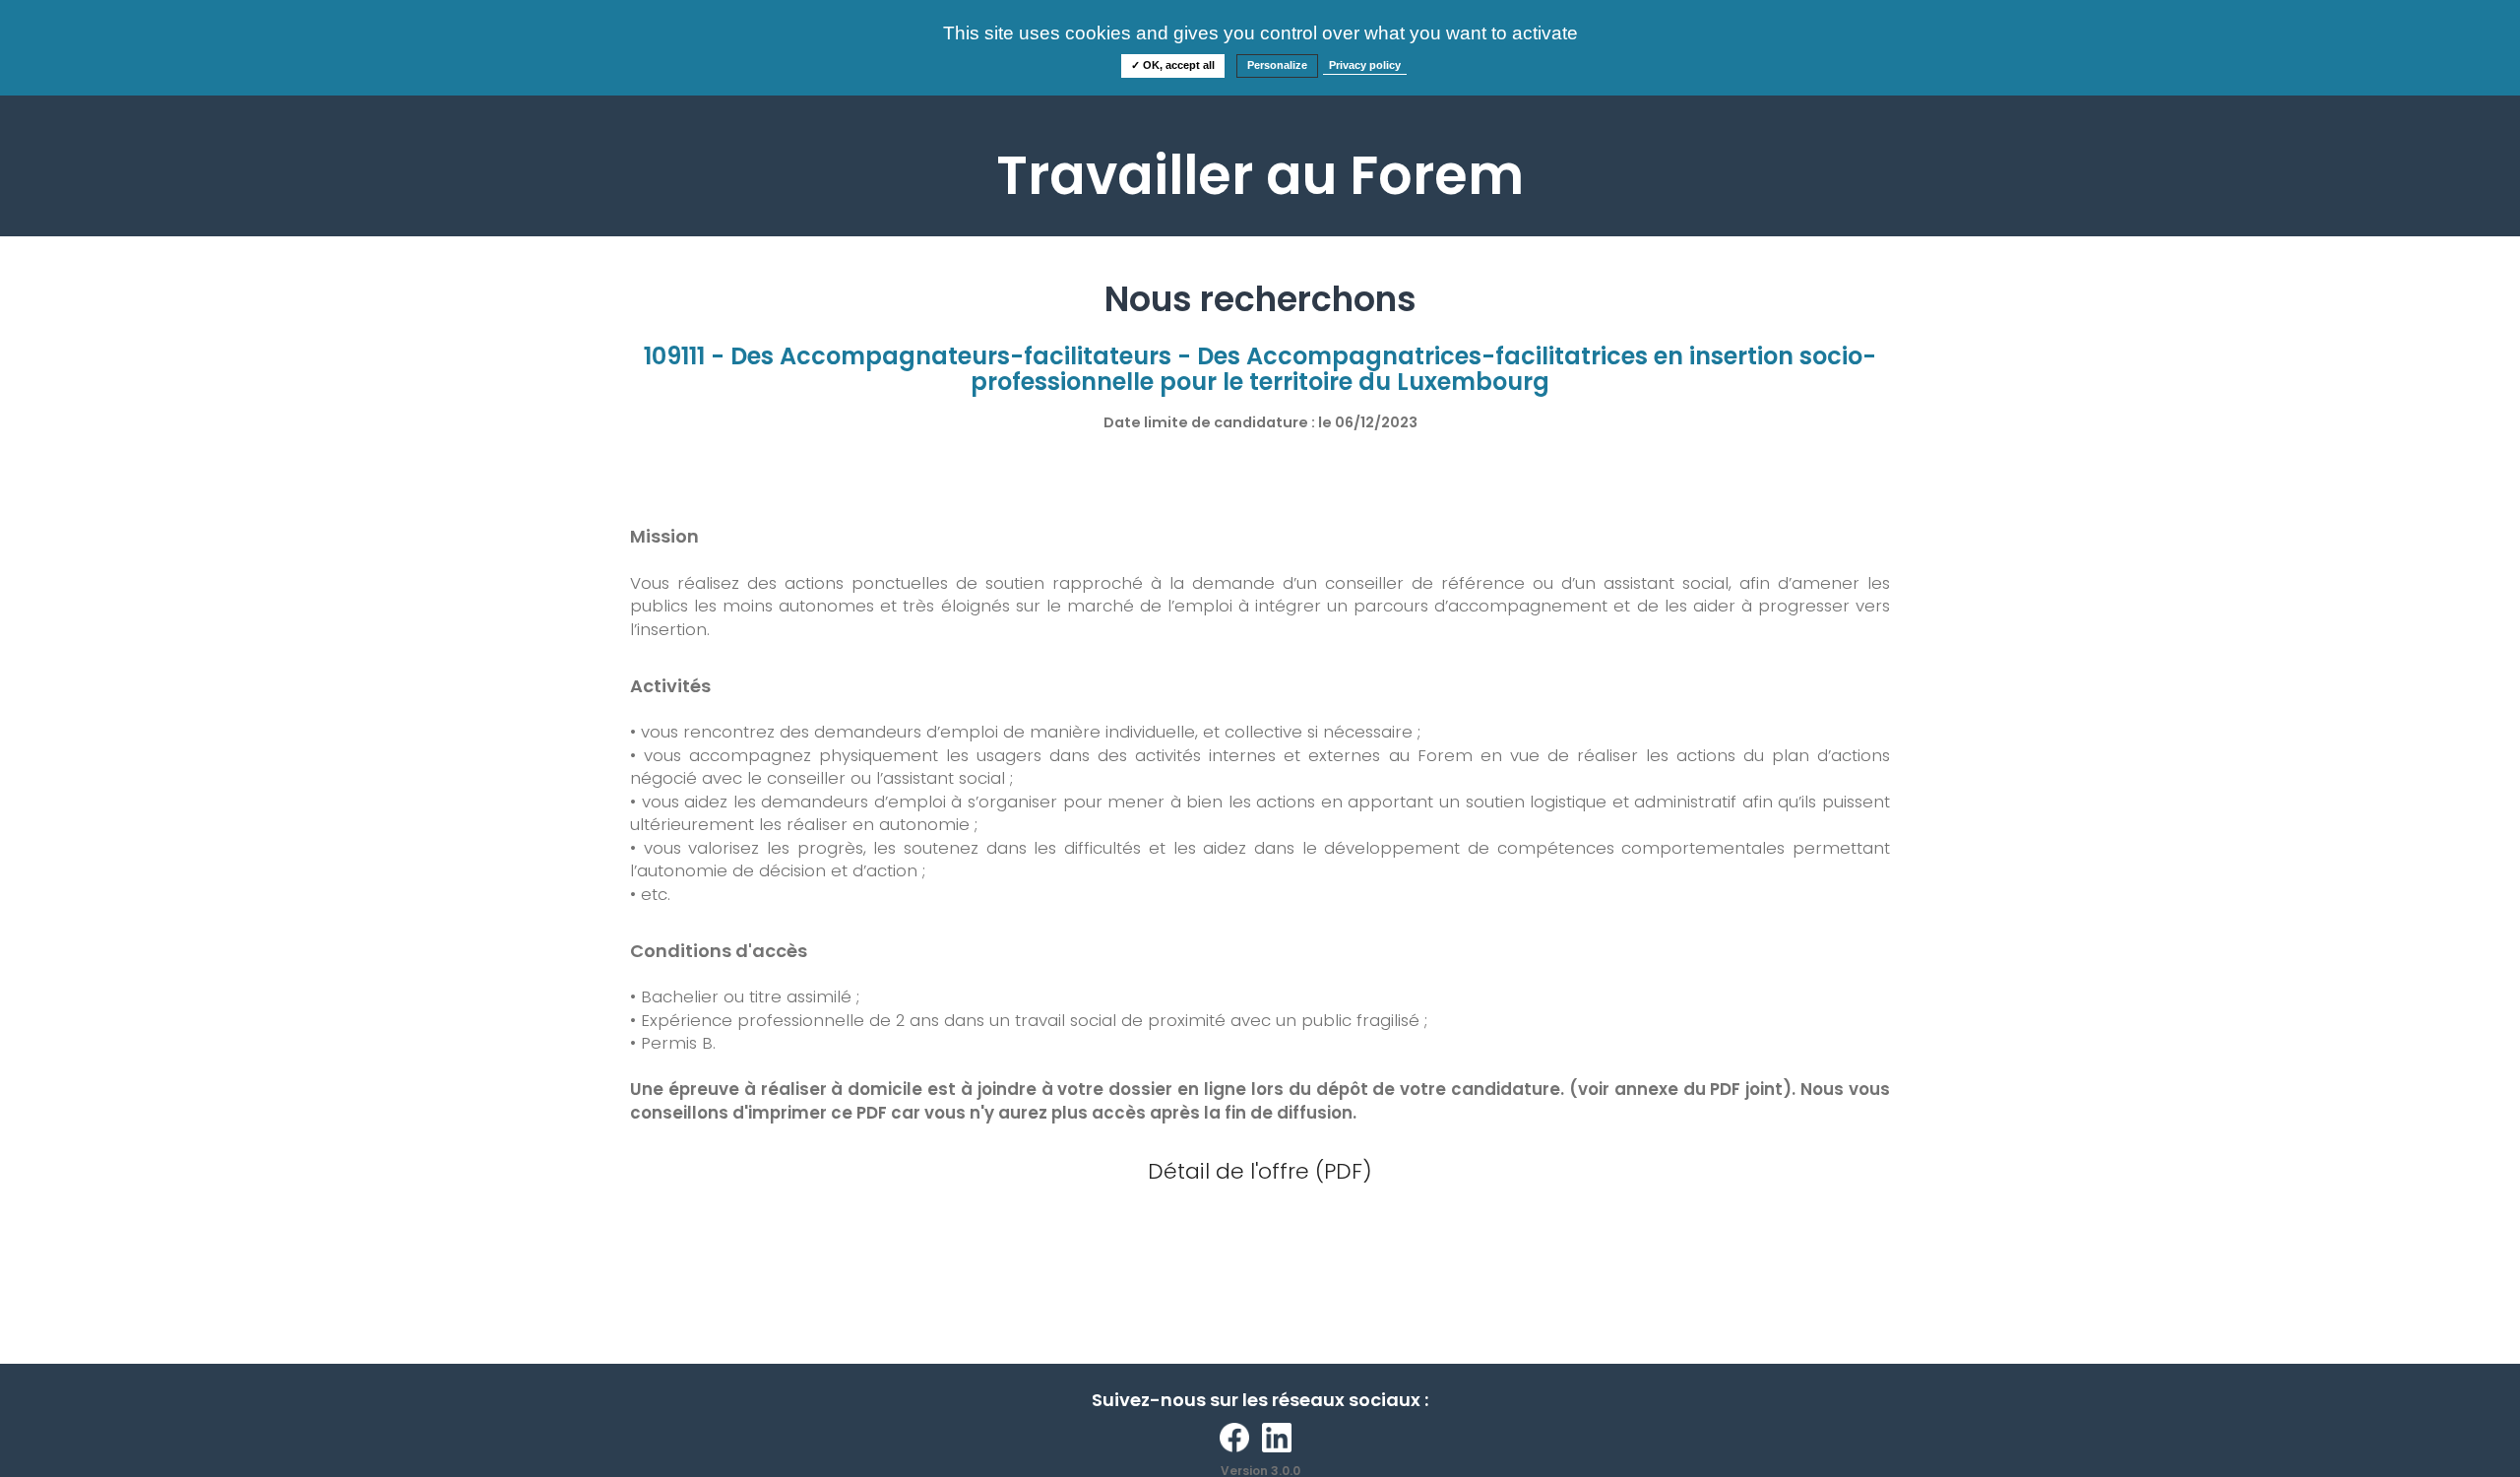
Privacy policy (1365, 65)
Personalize (1277, 65)
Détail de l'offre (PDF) (1260, 1171)
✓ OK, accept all (1173, 65)
